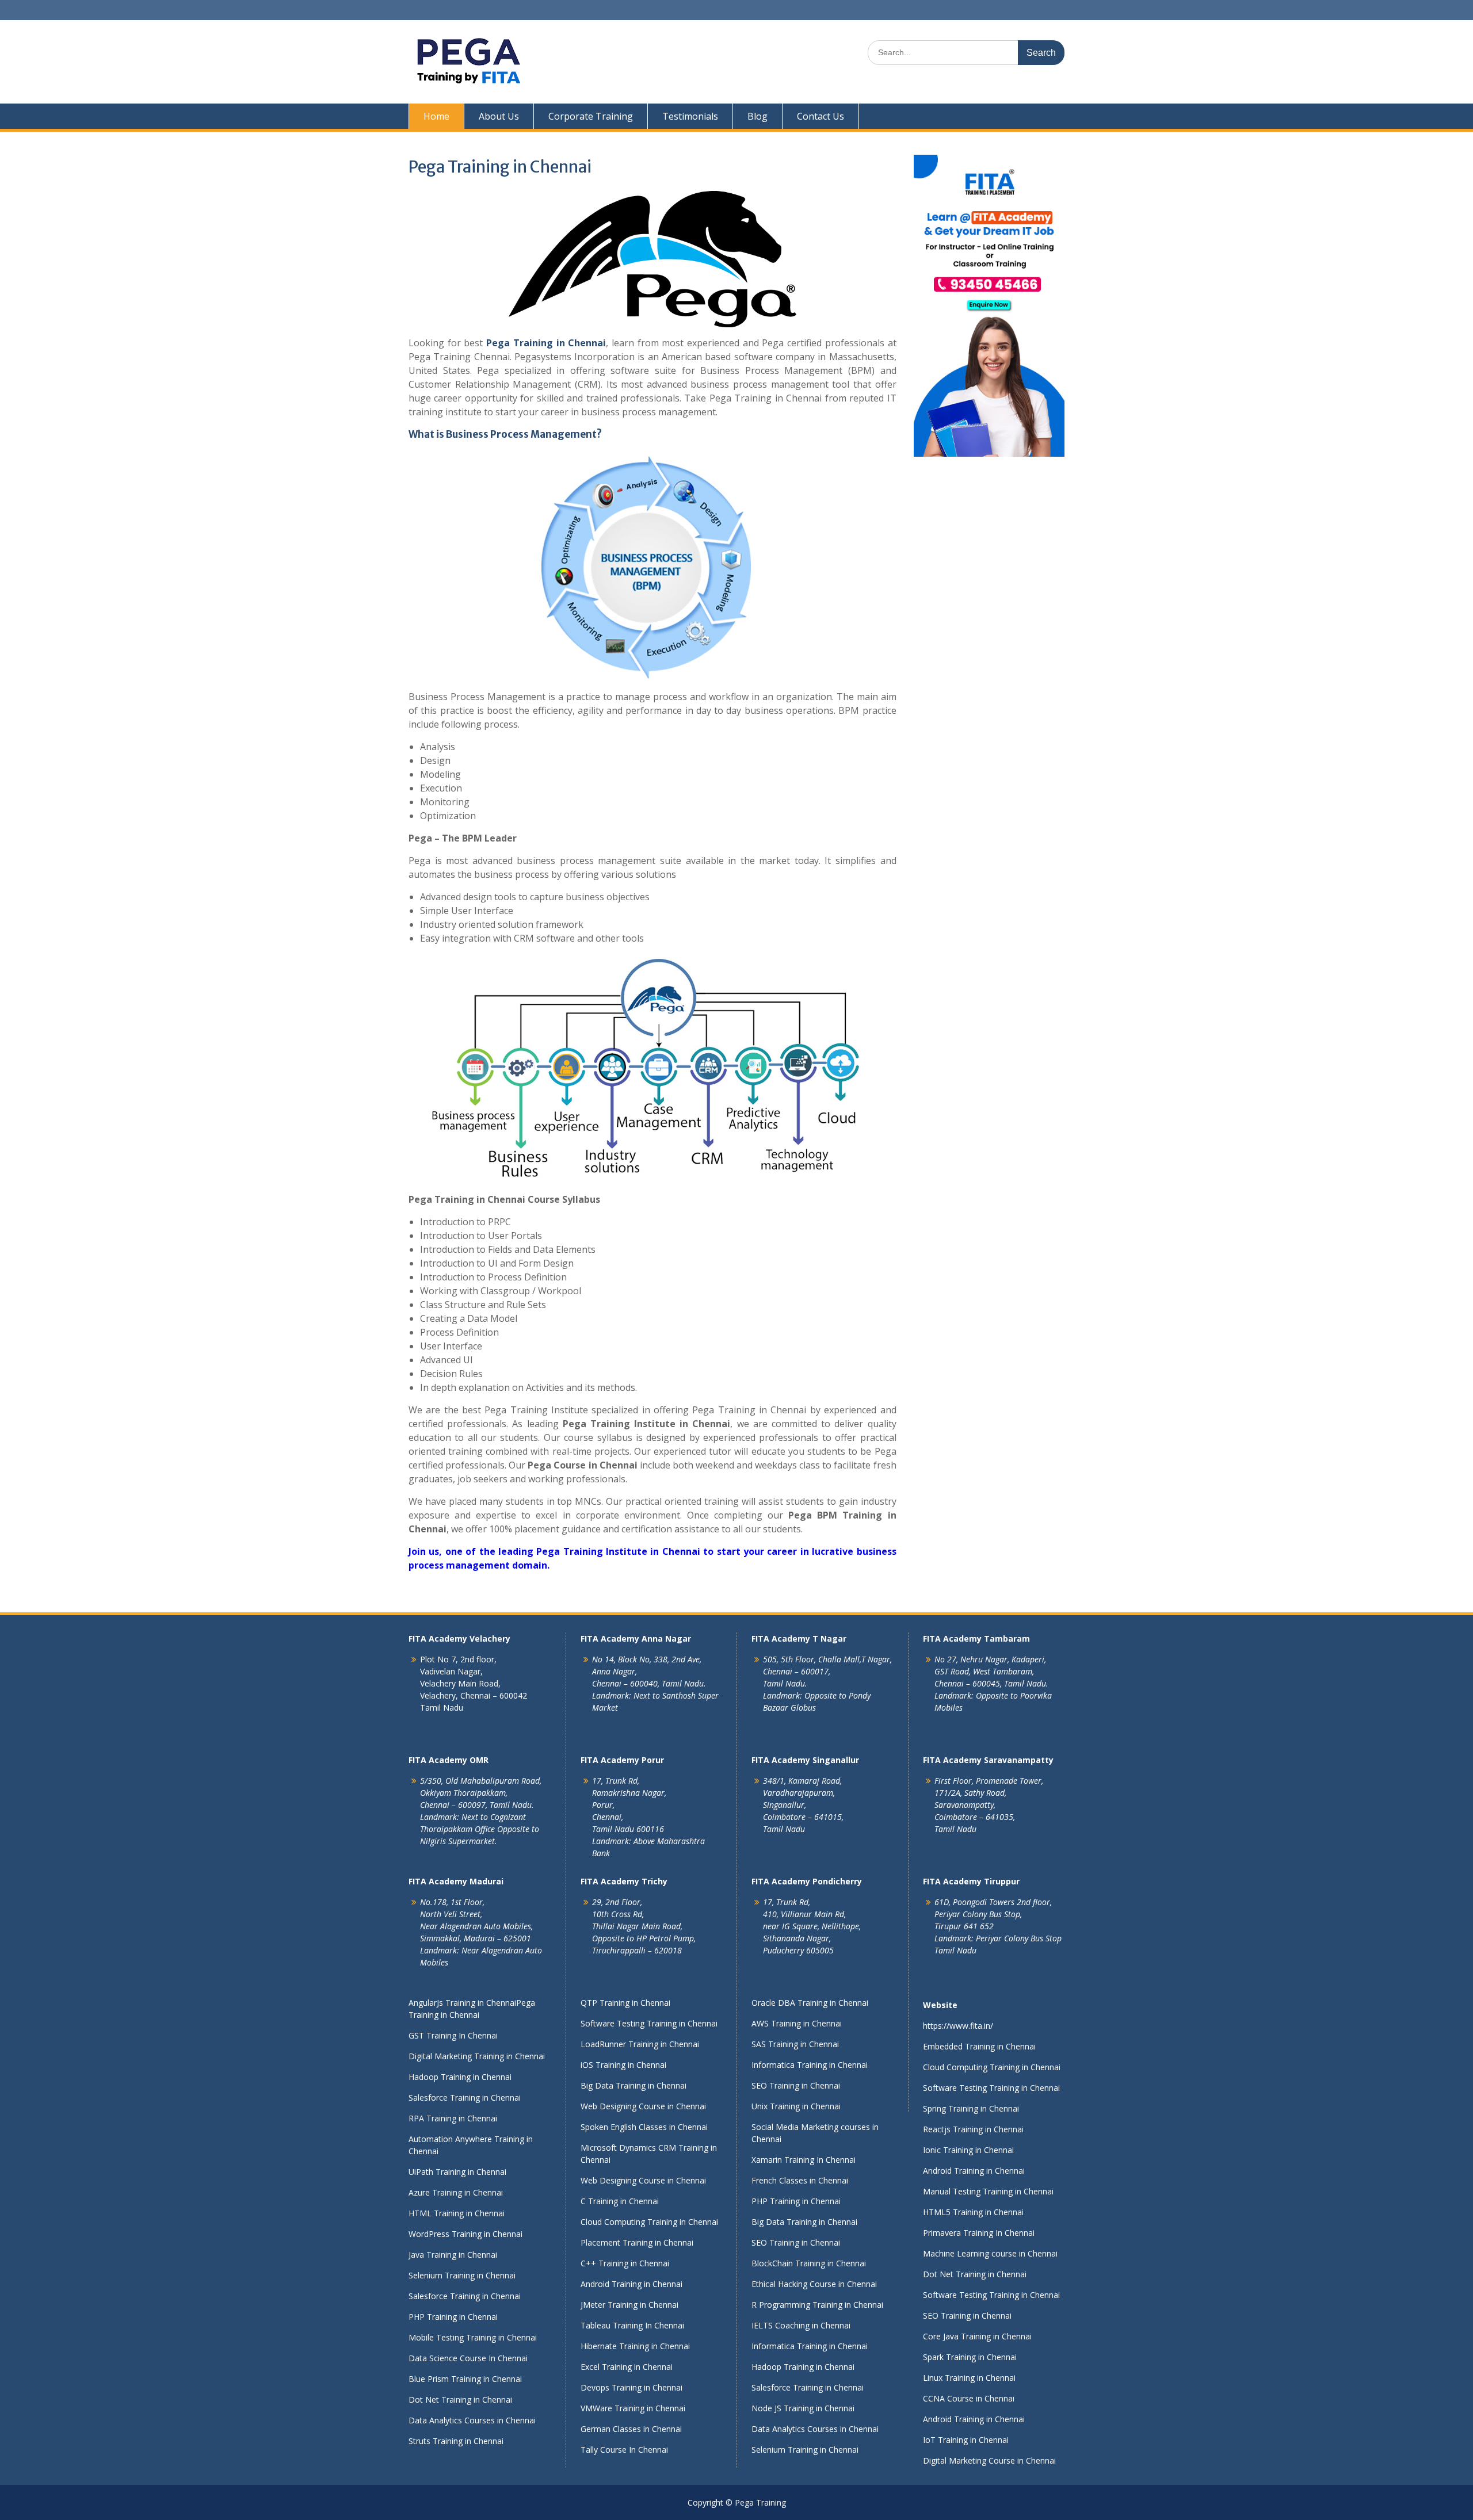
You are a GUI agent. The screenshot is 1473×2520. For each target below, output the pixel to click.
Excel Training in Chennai (627, 2367)
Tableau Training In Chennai (632, 2325)
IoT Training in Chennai (966, 2440)
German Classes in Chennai (631, 2429)
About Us (499, 116)
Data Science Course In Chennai (468, 2358)
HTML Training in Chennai (457, 2213)
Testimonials (690, 116)
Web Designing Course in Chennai (643, 2106)
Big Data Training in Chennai (634, 2085)
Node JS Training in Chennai (803, 2408)
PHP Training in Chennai (453, 2317)
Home (436, 116)
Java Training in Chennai (453, 2255)
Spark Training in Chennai (970, 2357)
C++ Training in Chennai (625, 2263)
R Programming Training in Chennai (817, 2305)
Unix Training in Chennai (796, 2106)
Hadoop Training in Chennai (460, 2077)
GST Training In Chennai (453, 2035)
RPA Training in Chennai (453, 2118)
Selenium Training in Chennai (462, 2275)
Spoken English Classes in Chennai (644, 2127)
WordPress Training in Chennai (465, 2234)
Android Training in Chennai (631, 2284)
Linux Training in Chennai (969, 2378)
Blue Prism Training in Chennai (465, 2379)
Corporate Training (591, 116)
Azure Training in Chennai (456, 2192)
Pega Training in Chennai (546, 343)
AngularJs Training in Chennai (462, 2003)
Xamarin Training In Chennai (804, 2160)
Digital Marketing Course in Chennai (989, 2460)
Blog (758, 116)
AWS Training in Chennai (797, 2023)
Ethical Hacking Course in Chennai (814, 2284)
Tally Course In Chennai (624, 2450)
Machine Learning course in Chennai (990, 2253)
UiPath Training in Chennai (457, 2172)
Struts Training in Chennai (456, 2441)
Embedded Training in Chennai (979, 2046)
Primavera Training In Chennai (979, 2233)
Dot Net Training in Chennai (460, 2399)
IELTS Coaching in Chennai (801, 2325)
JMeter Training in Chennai (629, 2305)
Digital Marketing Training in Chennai (477, 2056)
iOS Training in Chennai (623, 2065)
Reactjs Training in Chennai (973, 2129)
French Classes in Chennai (800, 2180)
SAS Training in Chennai (795, 2044)
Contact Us (821, 116)
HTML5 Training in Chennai (973, 2212)
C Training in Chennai (620, 2201)
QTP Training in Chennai (625, 2003)
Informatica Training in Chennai (810, 2065)
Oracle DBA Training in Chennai (810, 2003)
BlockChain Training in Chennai (809, 2263)
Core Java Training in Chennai (977, 2336)
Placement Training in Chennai (637, 2242)
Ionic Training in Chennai (968, 2150)
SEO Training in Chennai (796, 2085)
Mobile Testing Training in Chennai (473, 2337)
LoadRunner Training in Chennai (640, 2044)
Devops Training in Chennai (631, 2387)
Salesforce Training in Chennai (465, 2098)
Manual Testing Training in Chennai (988, 2191)
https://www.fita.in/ (958, 2026)
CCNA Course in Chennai (969, 2398)
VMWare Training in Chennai (633, 2408)
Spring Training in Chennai (971, 2108)
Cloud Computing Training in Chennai (649, 2222)
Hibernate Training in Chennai (635, 2346)
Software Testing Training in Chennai (649, 2023)
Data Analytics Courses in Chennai (472, 2420)
